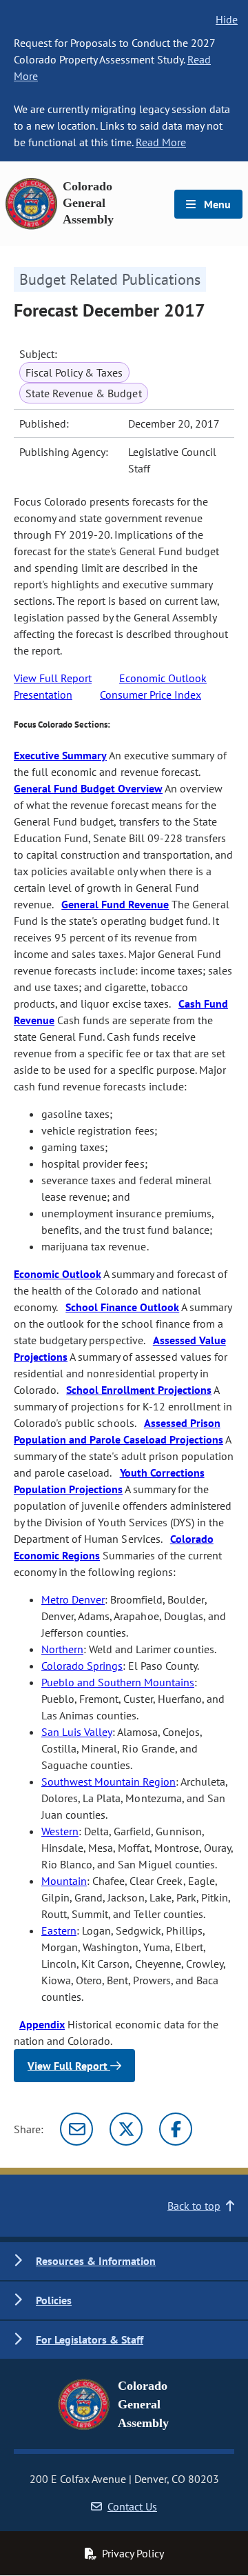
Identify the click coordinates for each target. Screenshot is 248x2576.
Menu (216, 204)
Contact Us (132, 2506)
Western (60, 1831)
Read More (161, 142)
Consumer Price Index (151, 695)
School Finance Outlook (122, 1307)
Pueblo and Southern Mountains (118, 1682)
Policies (54, 2300)
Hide (227, 19)
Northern (62, 1649)
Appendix (42, 2024)
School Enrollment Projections (139, 1390)
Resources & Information (96, 2261)
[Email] (76, 2129)
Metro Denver (73, 1599)
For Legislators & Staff (90, 2339)
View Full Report (53, 678)
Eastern (59, 1930)
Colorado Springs (82, 1666)
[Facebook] (176, 2129)
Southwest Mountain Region (108, 1781)
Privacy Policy (133, 2553)
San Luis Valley (77, 1732)
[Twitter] (126, 2129)
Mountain (64, 1881)
